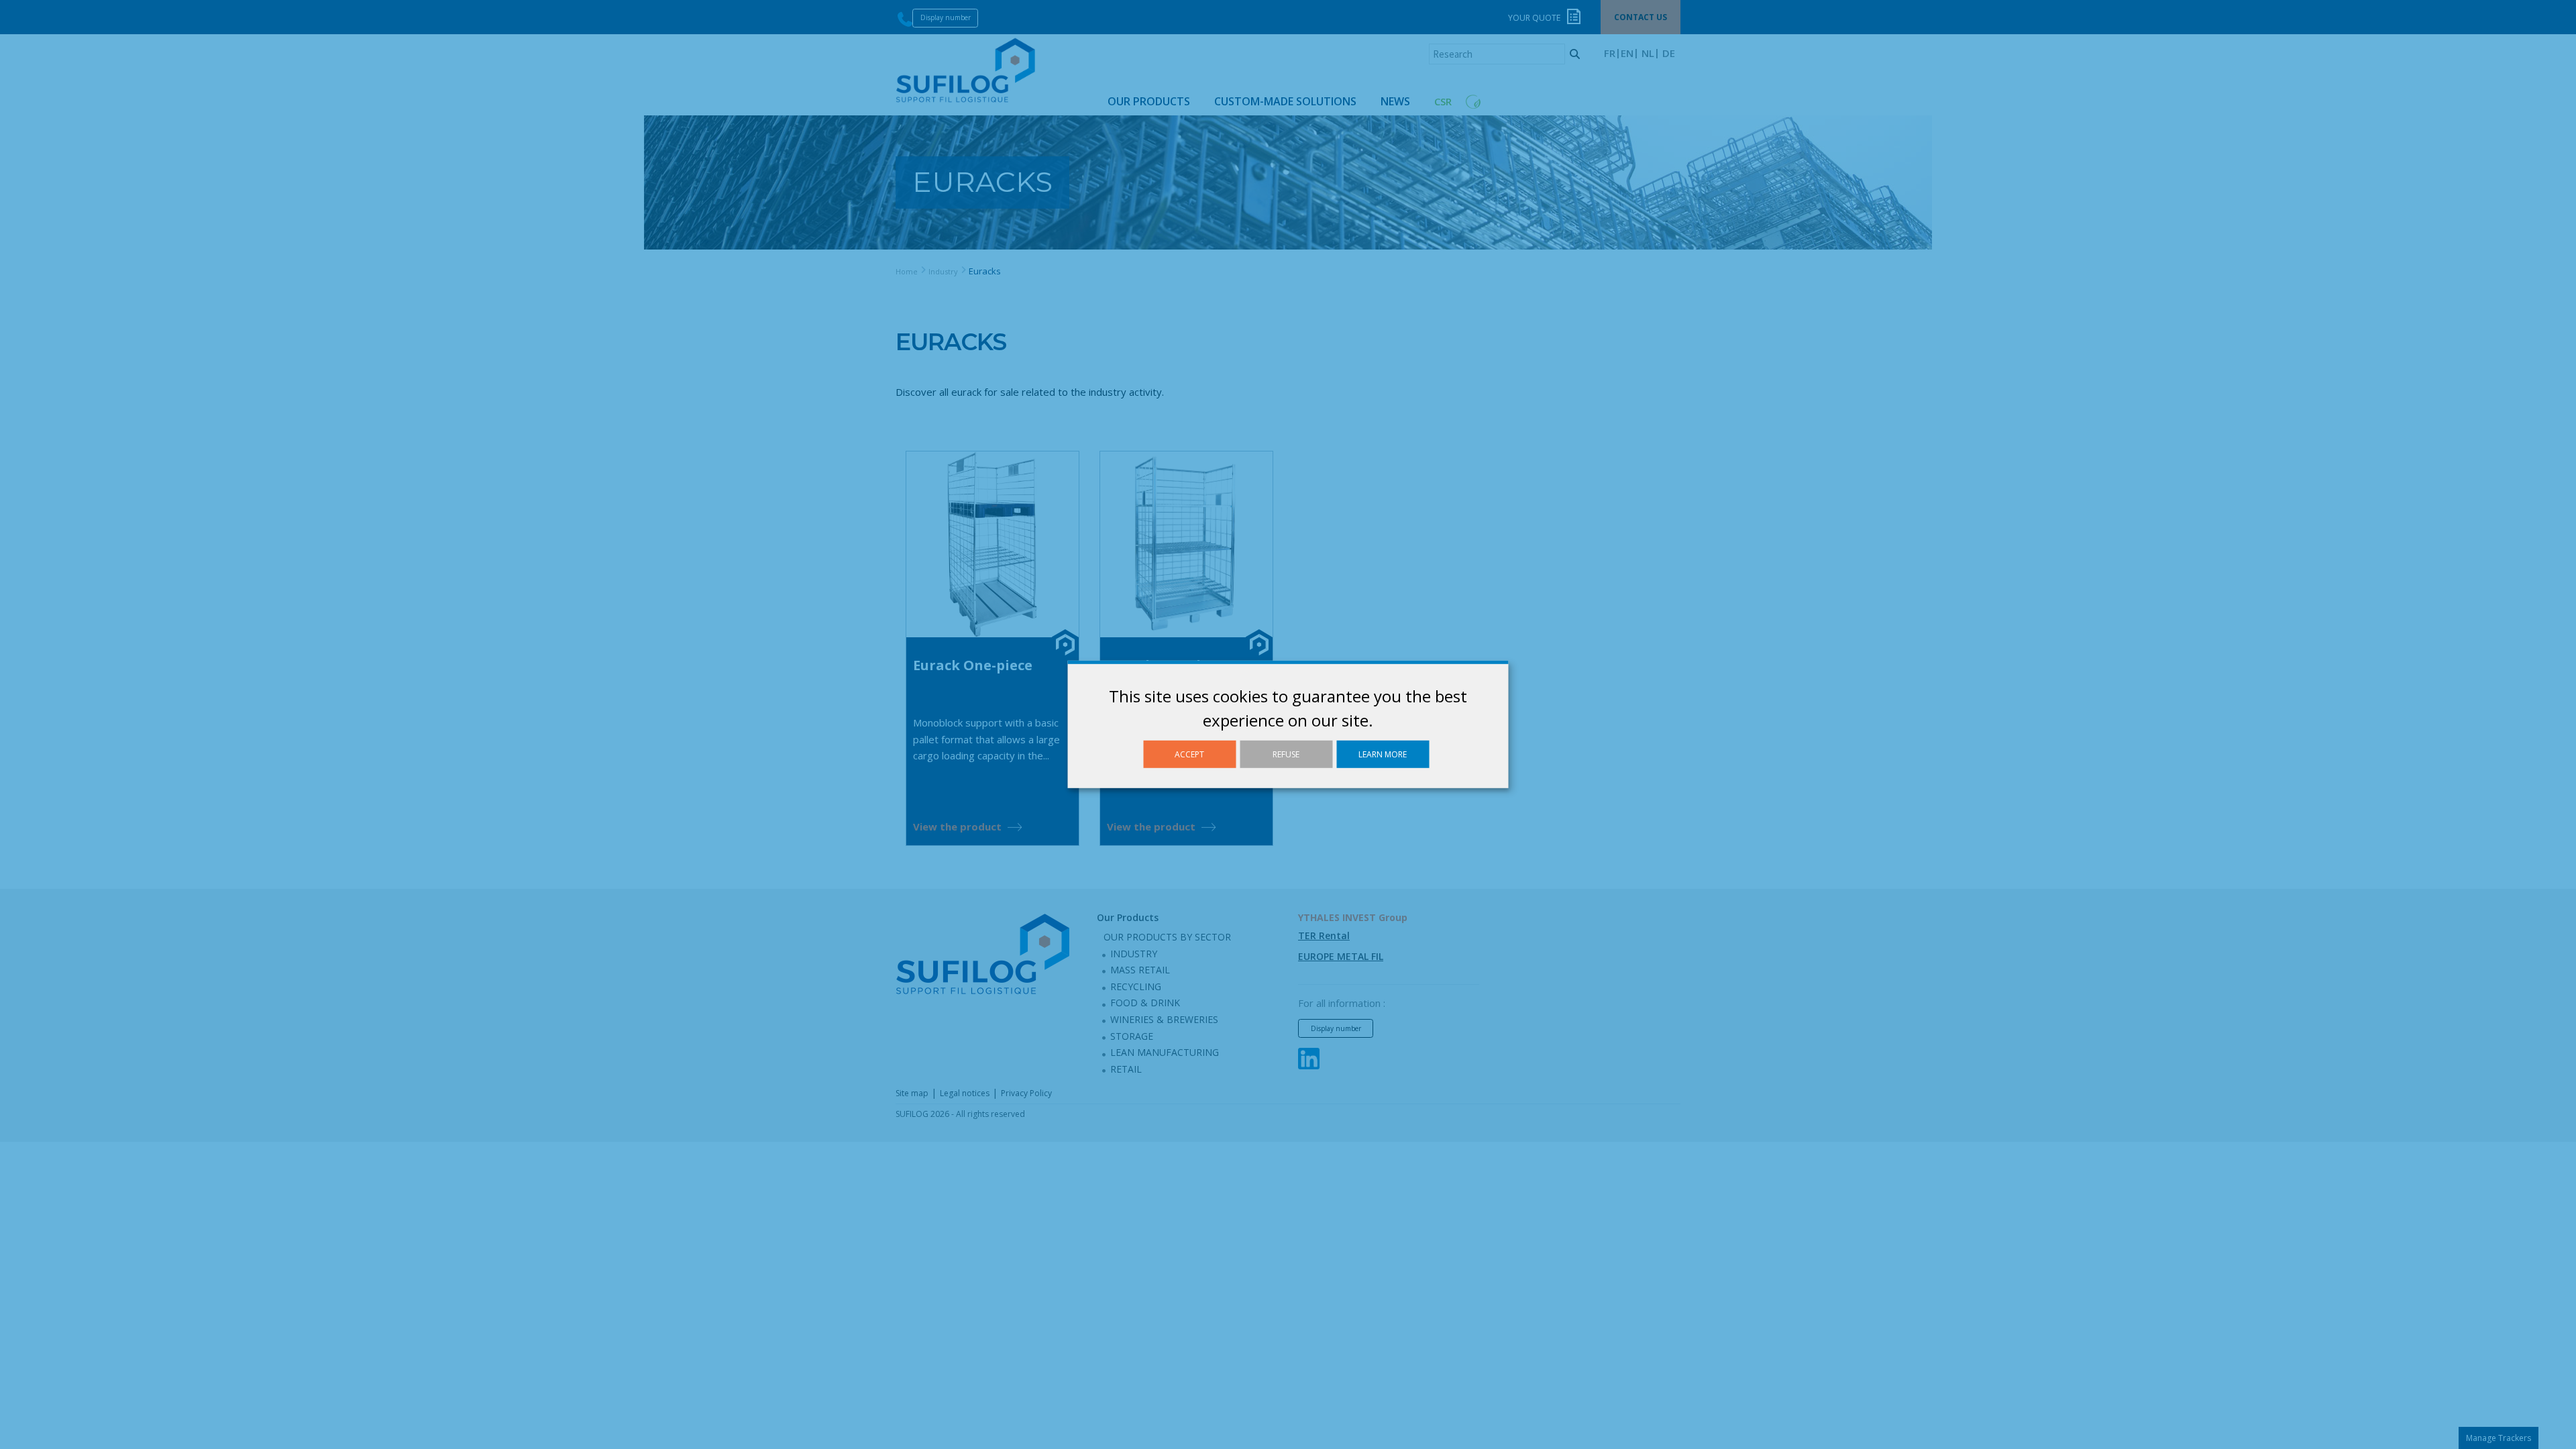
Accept (1189, 754)
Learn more (1383, 754)
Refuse (1286, 754)
